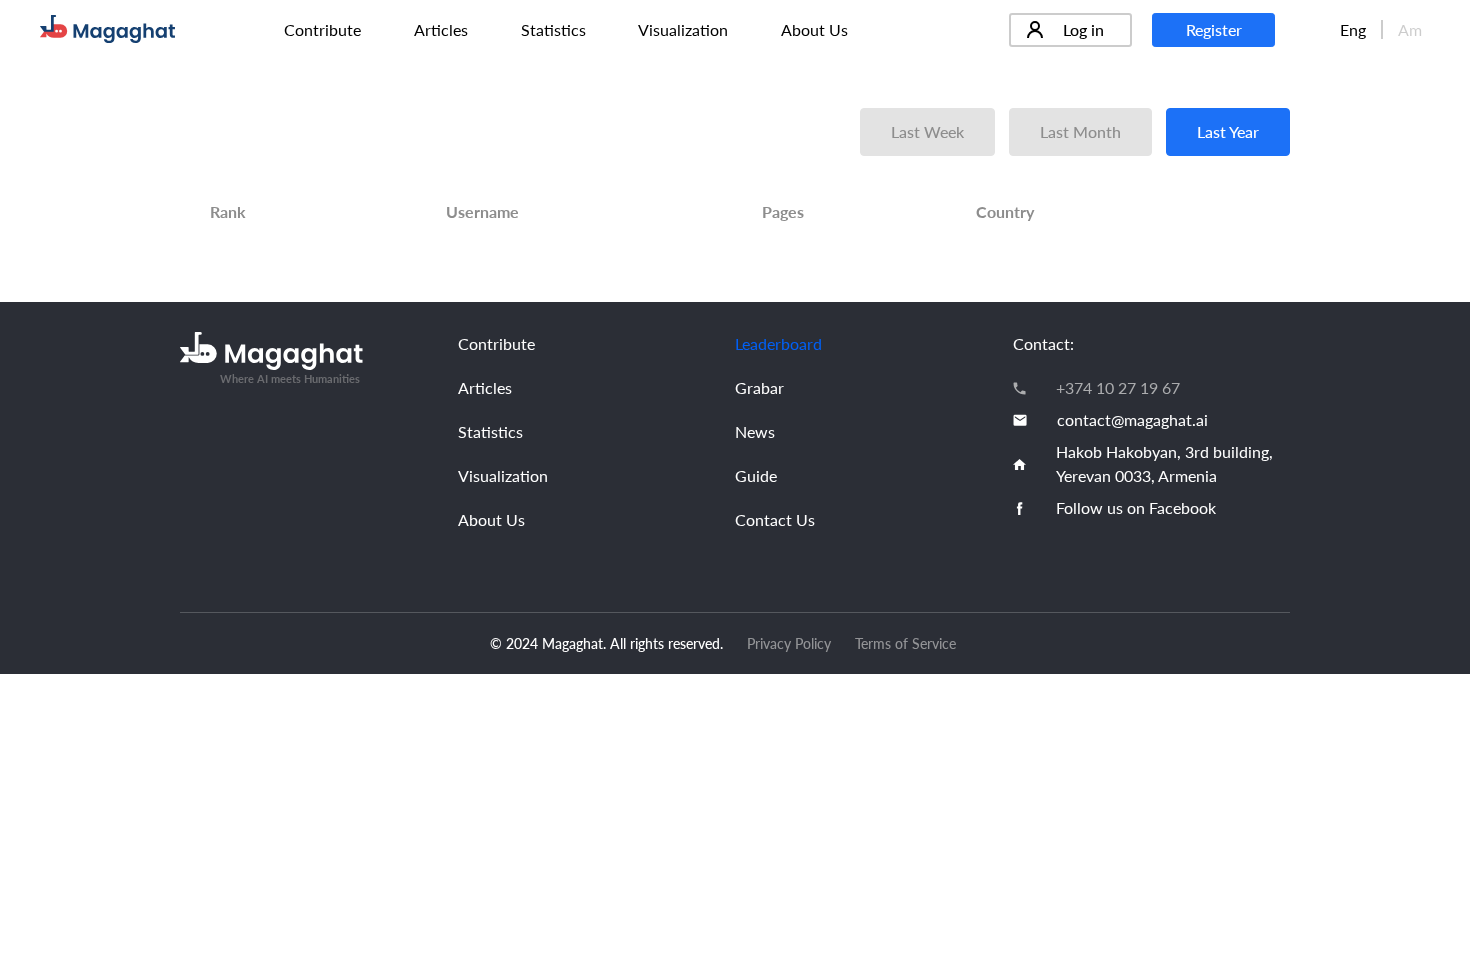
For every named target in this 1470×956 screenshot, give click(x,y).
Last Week (927, 131)
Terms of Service (905, 643)
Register (1214, 29)
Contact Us (775, 519)
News (755, 431)
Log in (1083, 29)
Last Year (1228, 131)
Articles (441, 29)
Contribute (322, 29)
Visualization (683, 29)
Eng (1353, 29)
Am (1410, 29)
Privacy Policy (789, 643)
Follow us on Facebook (1136, 507)
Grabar (759, 387)
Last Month (1080, 131)
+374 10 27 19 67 (1118, 387)
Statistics (553, 29)
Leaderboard (778, 343)
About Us (814, 29)
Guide (756, 475)
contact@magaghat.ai (1132, 419)
